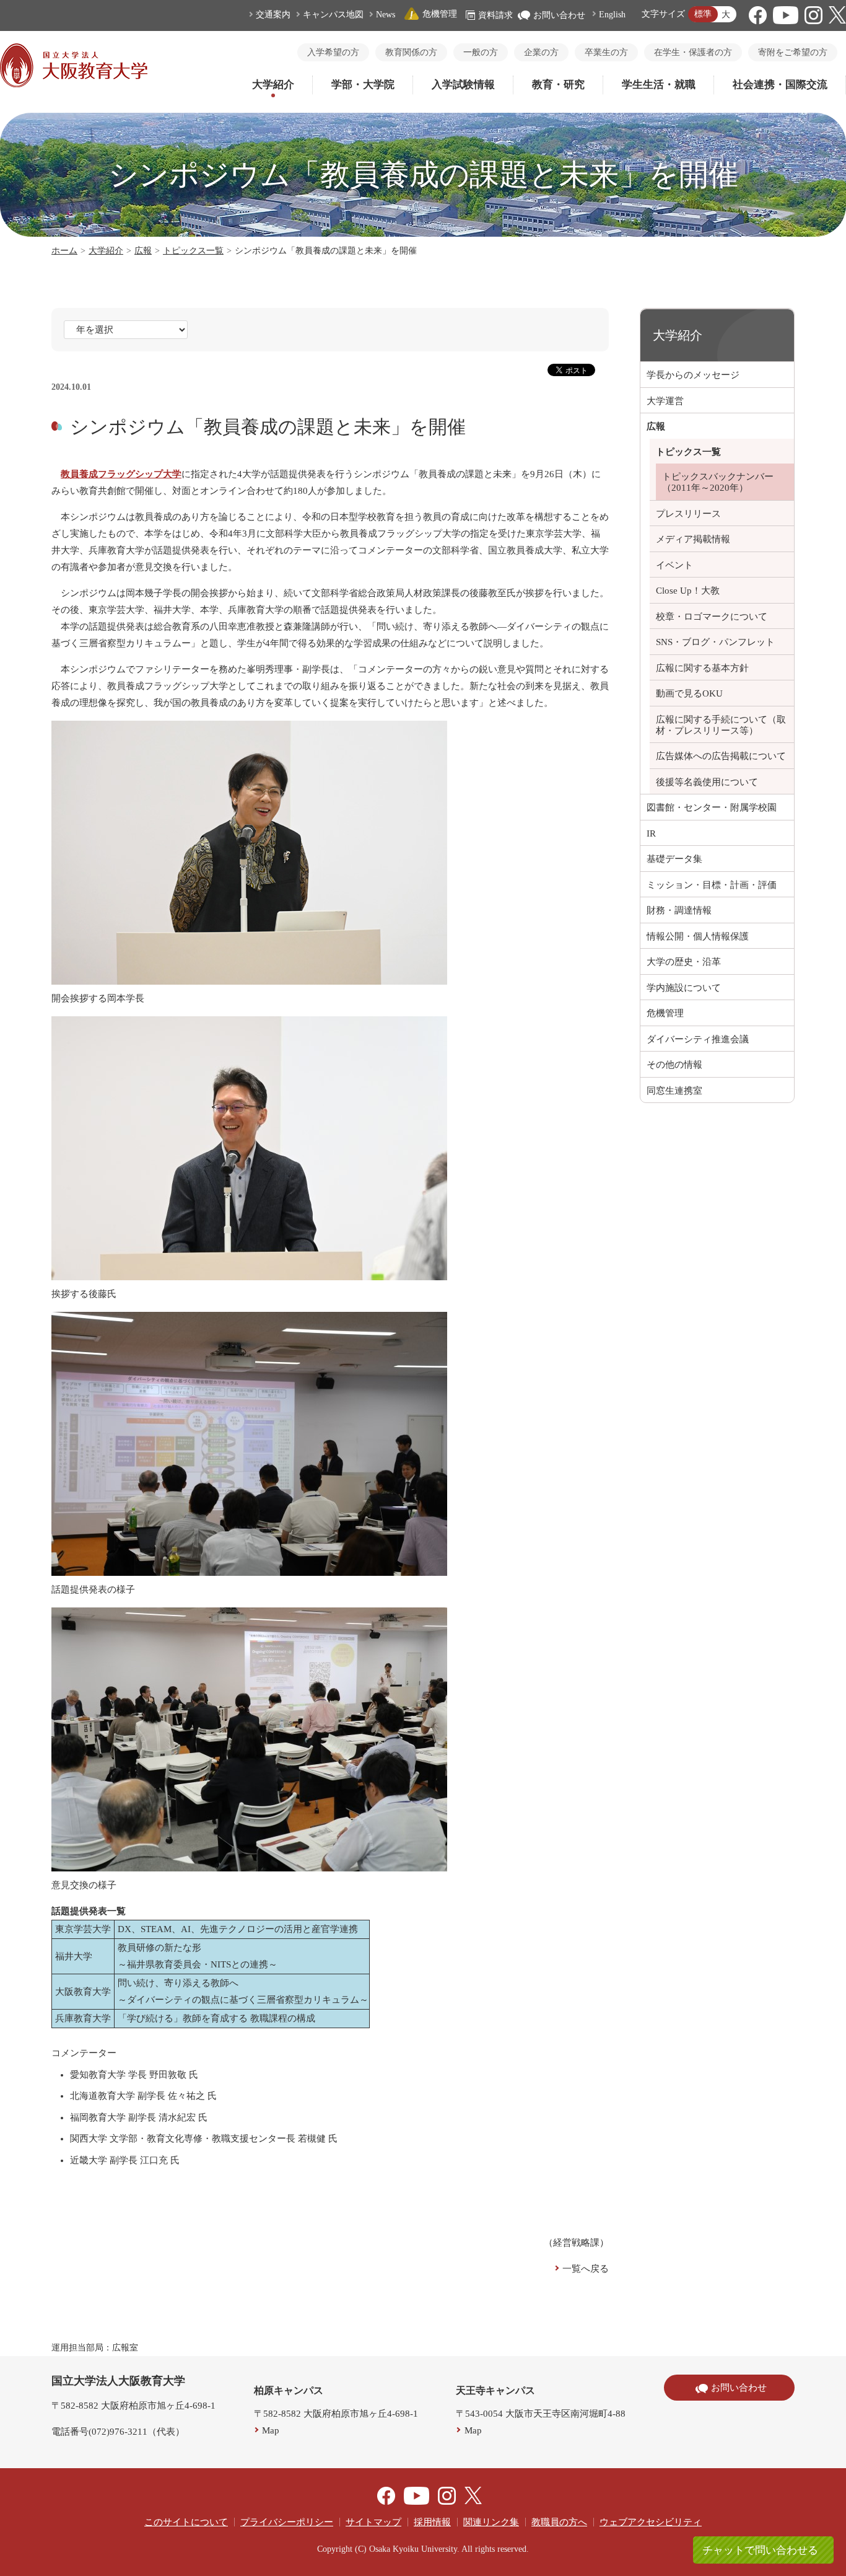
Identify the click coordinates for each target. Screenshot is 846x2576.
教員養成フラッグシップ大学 (121, 474)
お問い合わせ (559, 15)
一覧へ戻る (586, 2269)
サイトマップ (373, 2522)
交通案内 (273, 15)
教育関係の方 (411, 52)
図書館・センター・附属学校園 (712, 807)
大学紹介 (273, 85)
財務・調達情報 (679, 910)
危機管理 (440, 14)
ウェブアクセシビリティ (651, 2522)
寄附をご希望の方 (793, 52)
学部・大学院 (363, 85)
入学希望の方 (333, 52)
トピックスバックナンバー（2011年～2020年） (718, 482)
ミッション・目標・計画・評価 (712, 885)
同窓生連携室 (674, 1091)
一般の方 (481, 52)
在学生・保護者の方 (693, 52)
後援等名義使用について (707, 782)
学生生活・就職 (659, 85)
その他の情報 (674, 1065)
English (612, 15)
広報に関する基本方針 (702, 668)
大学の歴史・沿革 (684, 962)
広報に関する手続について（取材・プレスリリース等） (721, 725)
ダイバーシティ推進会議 (698, 1039)
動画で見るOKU (689, 693)
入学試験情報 (463, 85)
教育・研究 (558, 85)
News (386, 15)
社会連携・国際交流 (780, 85)
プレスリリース (688, 514)
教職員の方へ (559, 2522)
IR (651, 833)
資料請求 (495, 15)
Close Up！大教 (688, 591)
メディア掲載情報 (693, 539)
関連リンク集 (491, 2522)
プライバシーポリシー (287, 2522)
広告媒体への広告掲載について (721, 756)
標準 (703, 14)
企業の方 (541, 52)
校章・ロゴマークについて (712, 617)
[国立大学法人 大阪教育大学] (74, 84)
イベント (674, 565)
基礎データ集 (674, 859)
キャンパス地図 (333, 15)
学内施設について (684, 988)
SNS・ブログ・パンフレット (715, 642)
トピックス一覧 (193, 251)
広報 (143, 251)
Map (271, 2430)
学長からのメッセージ (693, 375)
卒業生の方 (606, 52)
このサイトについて (186, 2522)
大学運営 (665, 401)
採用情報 (432, 2522)
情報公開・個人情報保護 (698, 936)
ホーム (64, 251)
